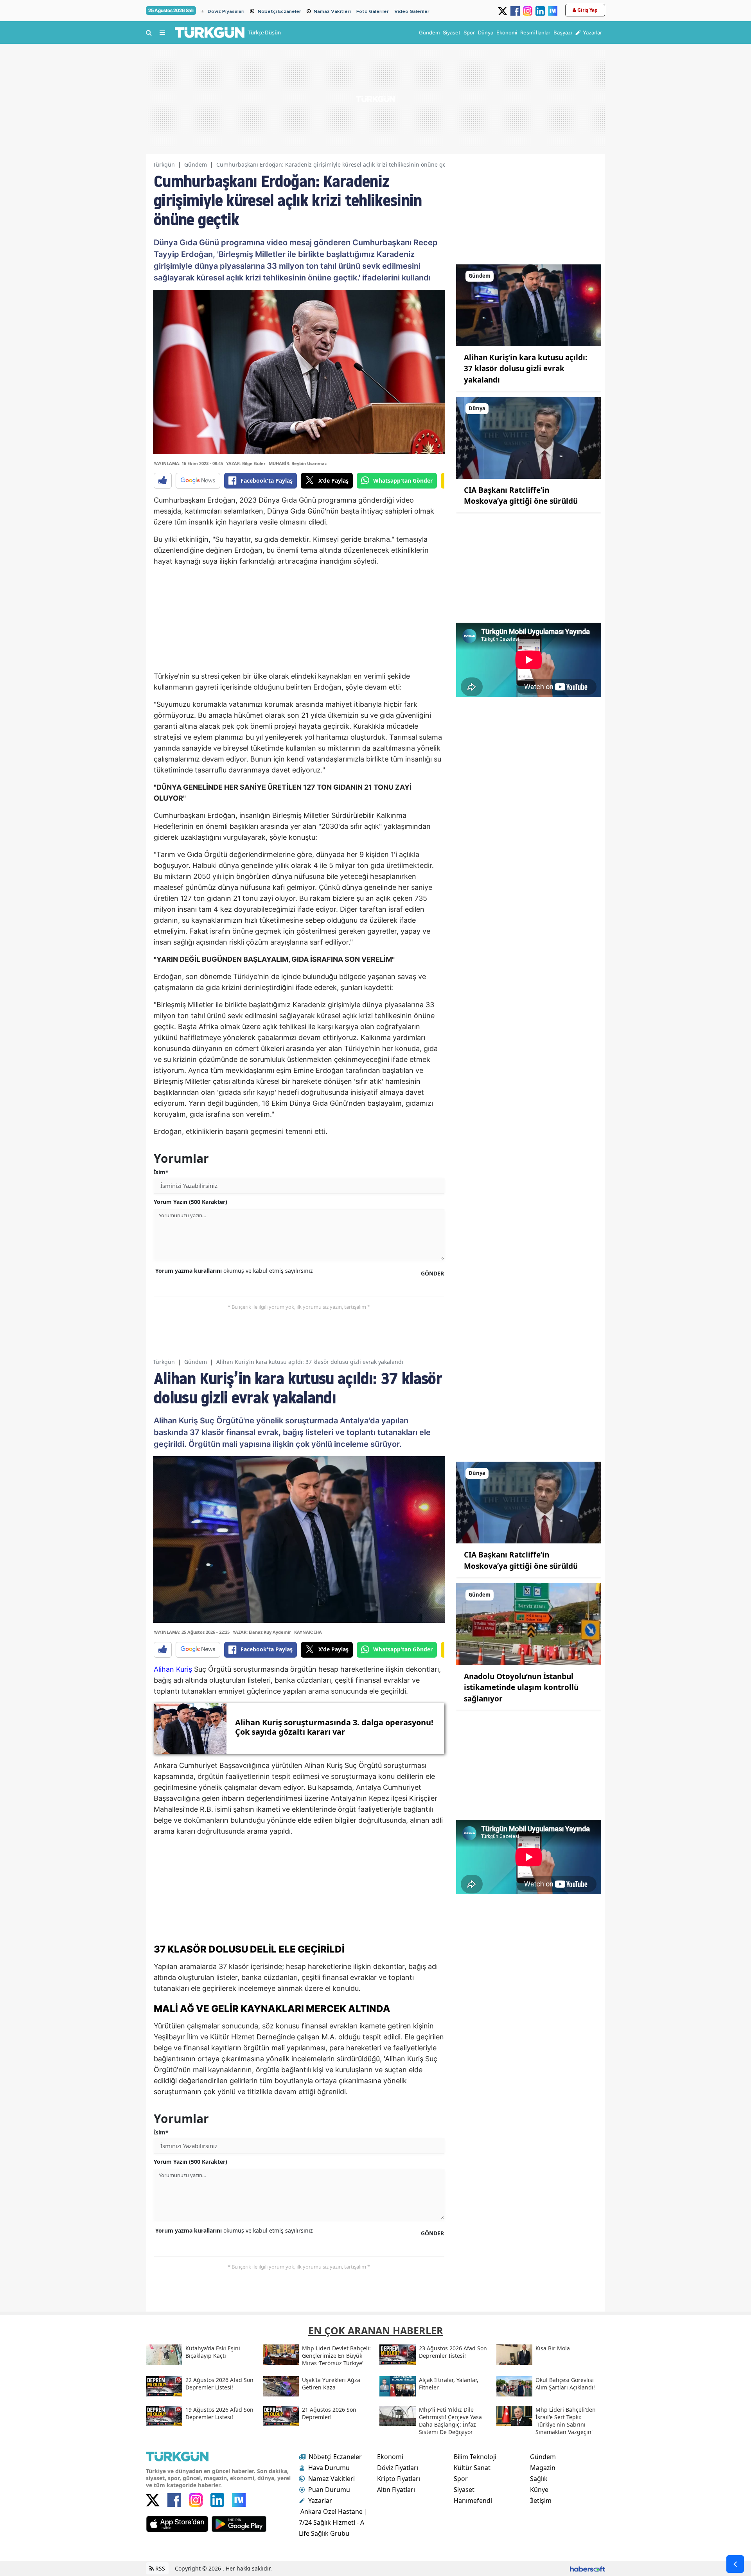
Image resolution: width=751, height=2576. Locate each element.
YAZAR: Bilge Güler (246, 463)
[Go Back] (735, 2564)
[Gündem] (529, 305)
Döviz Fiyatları (398, 2468)
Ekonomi (390, 2457)
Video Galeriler (412, 11)
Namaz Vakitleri (332, 11)
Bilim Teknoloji (475, 2457)
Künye (539, 2490)
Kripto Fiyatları (399, 2479)
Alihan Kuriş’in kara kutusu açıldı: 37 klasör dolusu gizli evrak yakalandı (526, 369)
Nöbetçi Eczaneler (279, 11)
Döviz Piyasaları (226, 11)
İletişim (541, 2501)
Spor (461, 2479)
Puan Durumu (329, 2490)
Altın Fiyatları (396, 2490)
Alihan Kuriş (173, 1669)
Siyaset (464, 2490)
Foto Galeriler (373, 11)
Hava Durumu (329, 2468)
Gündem (196, 164)
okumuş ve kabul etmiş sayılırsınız (234, 1271)
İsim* (161, 1172)
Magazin (543, 2468)
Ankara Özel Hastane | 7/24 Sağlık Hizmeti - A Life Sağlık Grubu (333, 2522)
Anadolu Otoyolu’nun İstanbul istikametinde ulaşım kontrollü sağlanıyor (521, 1688)
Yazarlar (320, 2501)
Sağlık (539, 2479)
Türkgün (164, 164)
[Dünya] (529, 437)
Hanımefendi (473, 2501)
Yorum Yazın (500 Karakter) (190, 1202)
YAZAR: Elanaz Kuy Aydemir (262, 1632)
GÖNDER (432, 1273)
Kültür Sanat (472, 2468)
